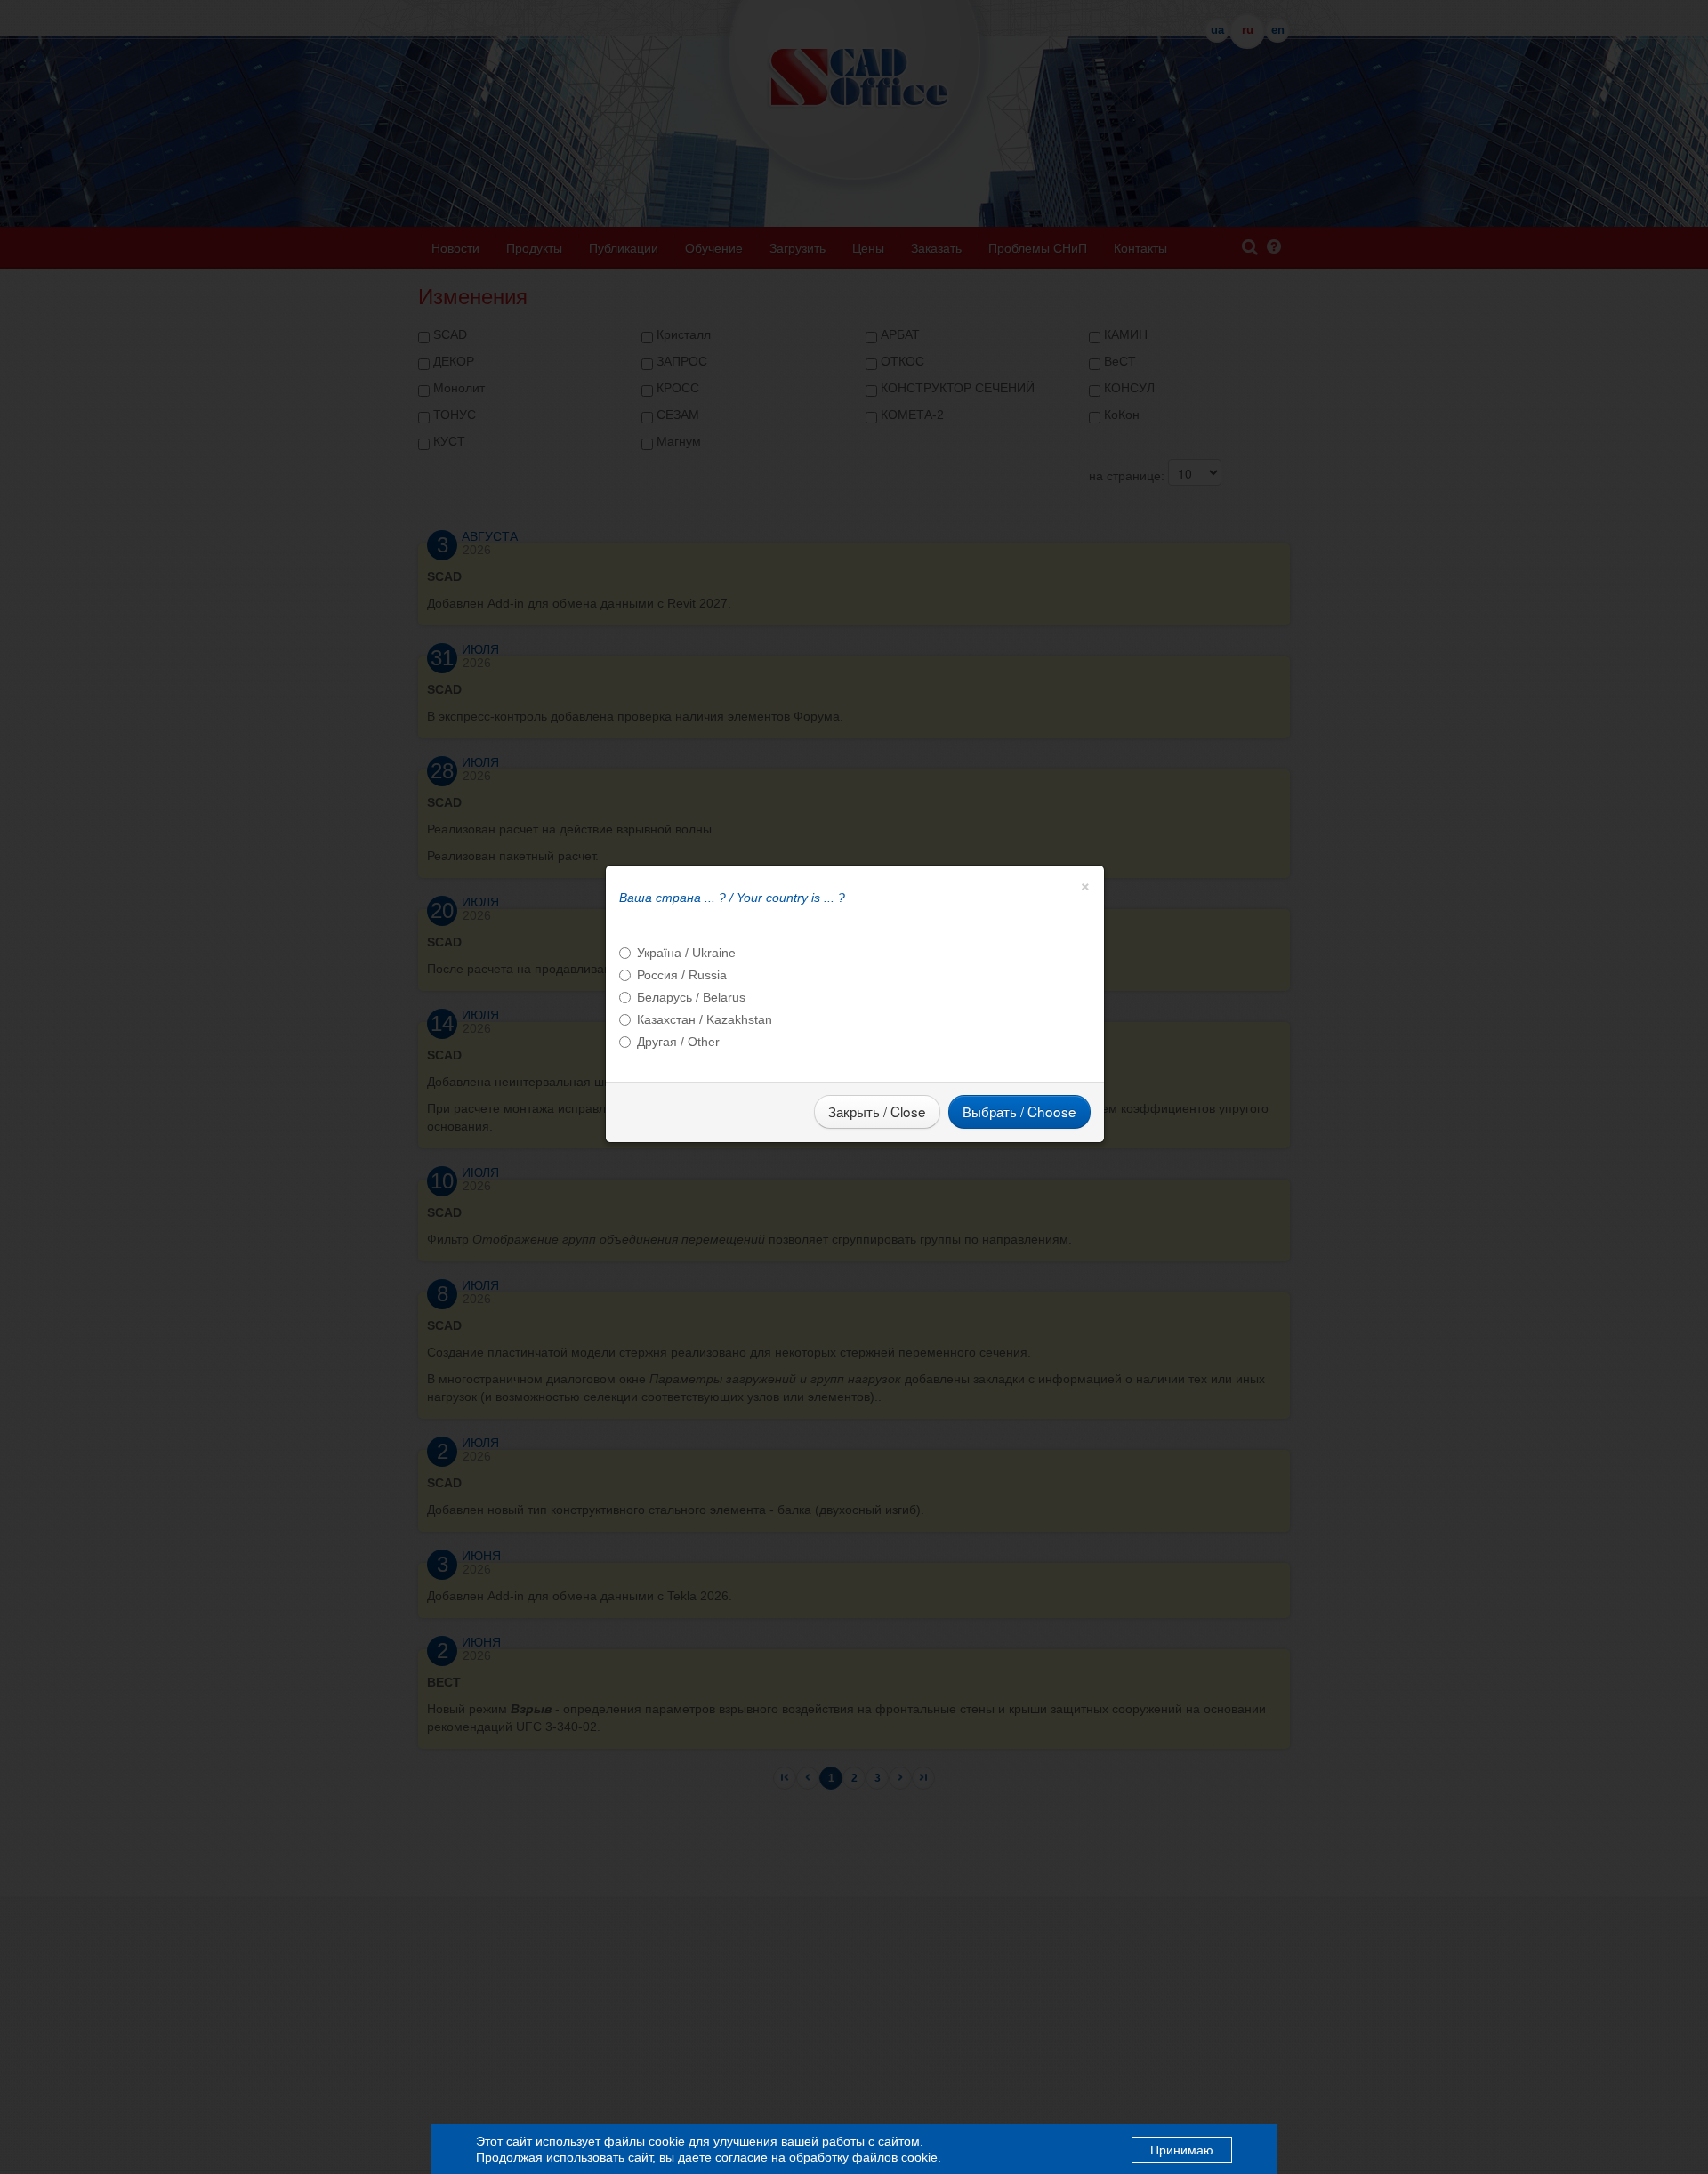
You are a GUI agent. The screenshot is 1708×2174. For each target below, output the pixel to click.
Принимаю (1182, 2150)
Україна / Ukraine (686, 953)
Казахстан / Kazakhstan (705, 1019)
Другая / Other (678, 1042)
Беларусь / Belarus (691, 997)
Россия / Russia (682, 975)
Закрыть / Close (877, 1111)
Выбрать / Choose (1019, 1111)
